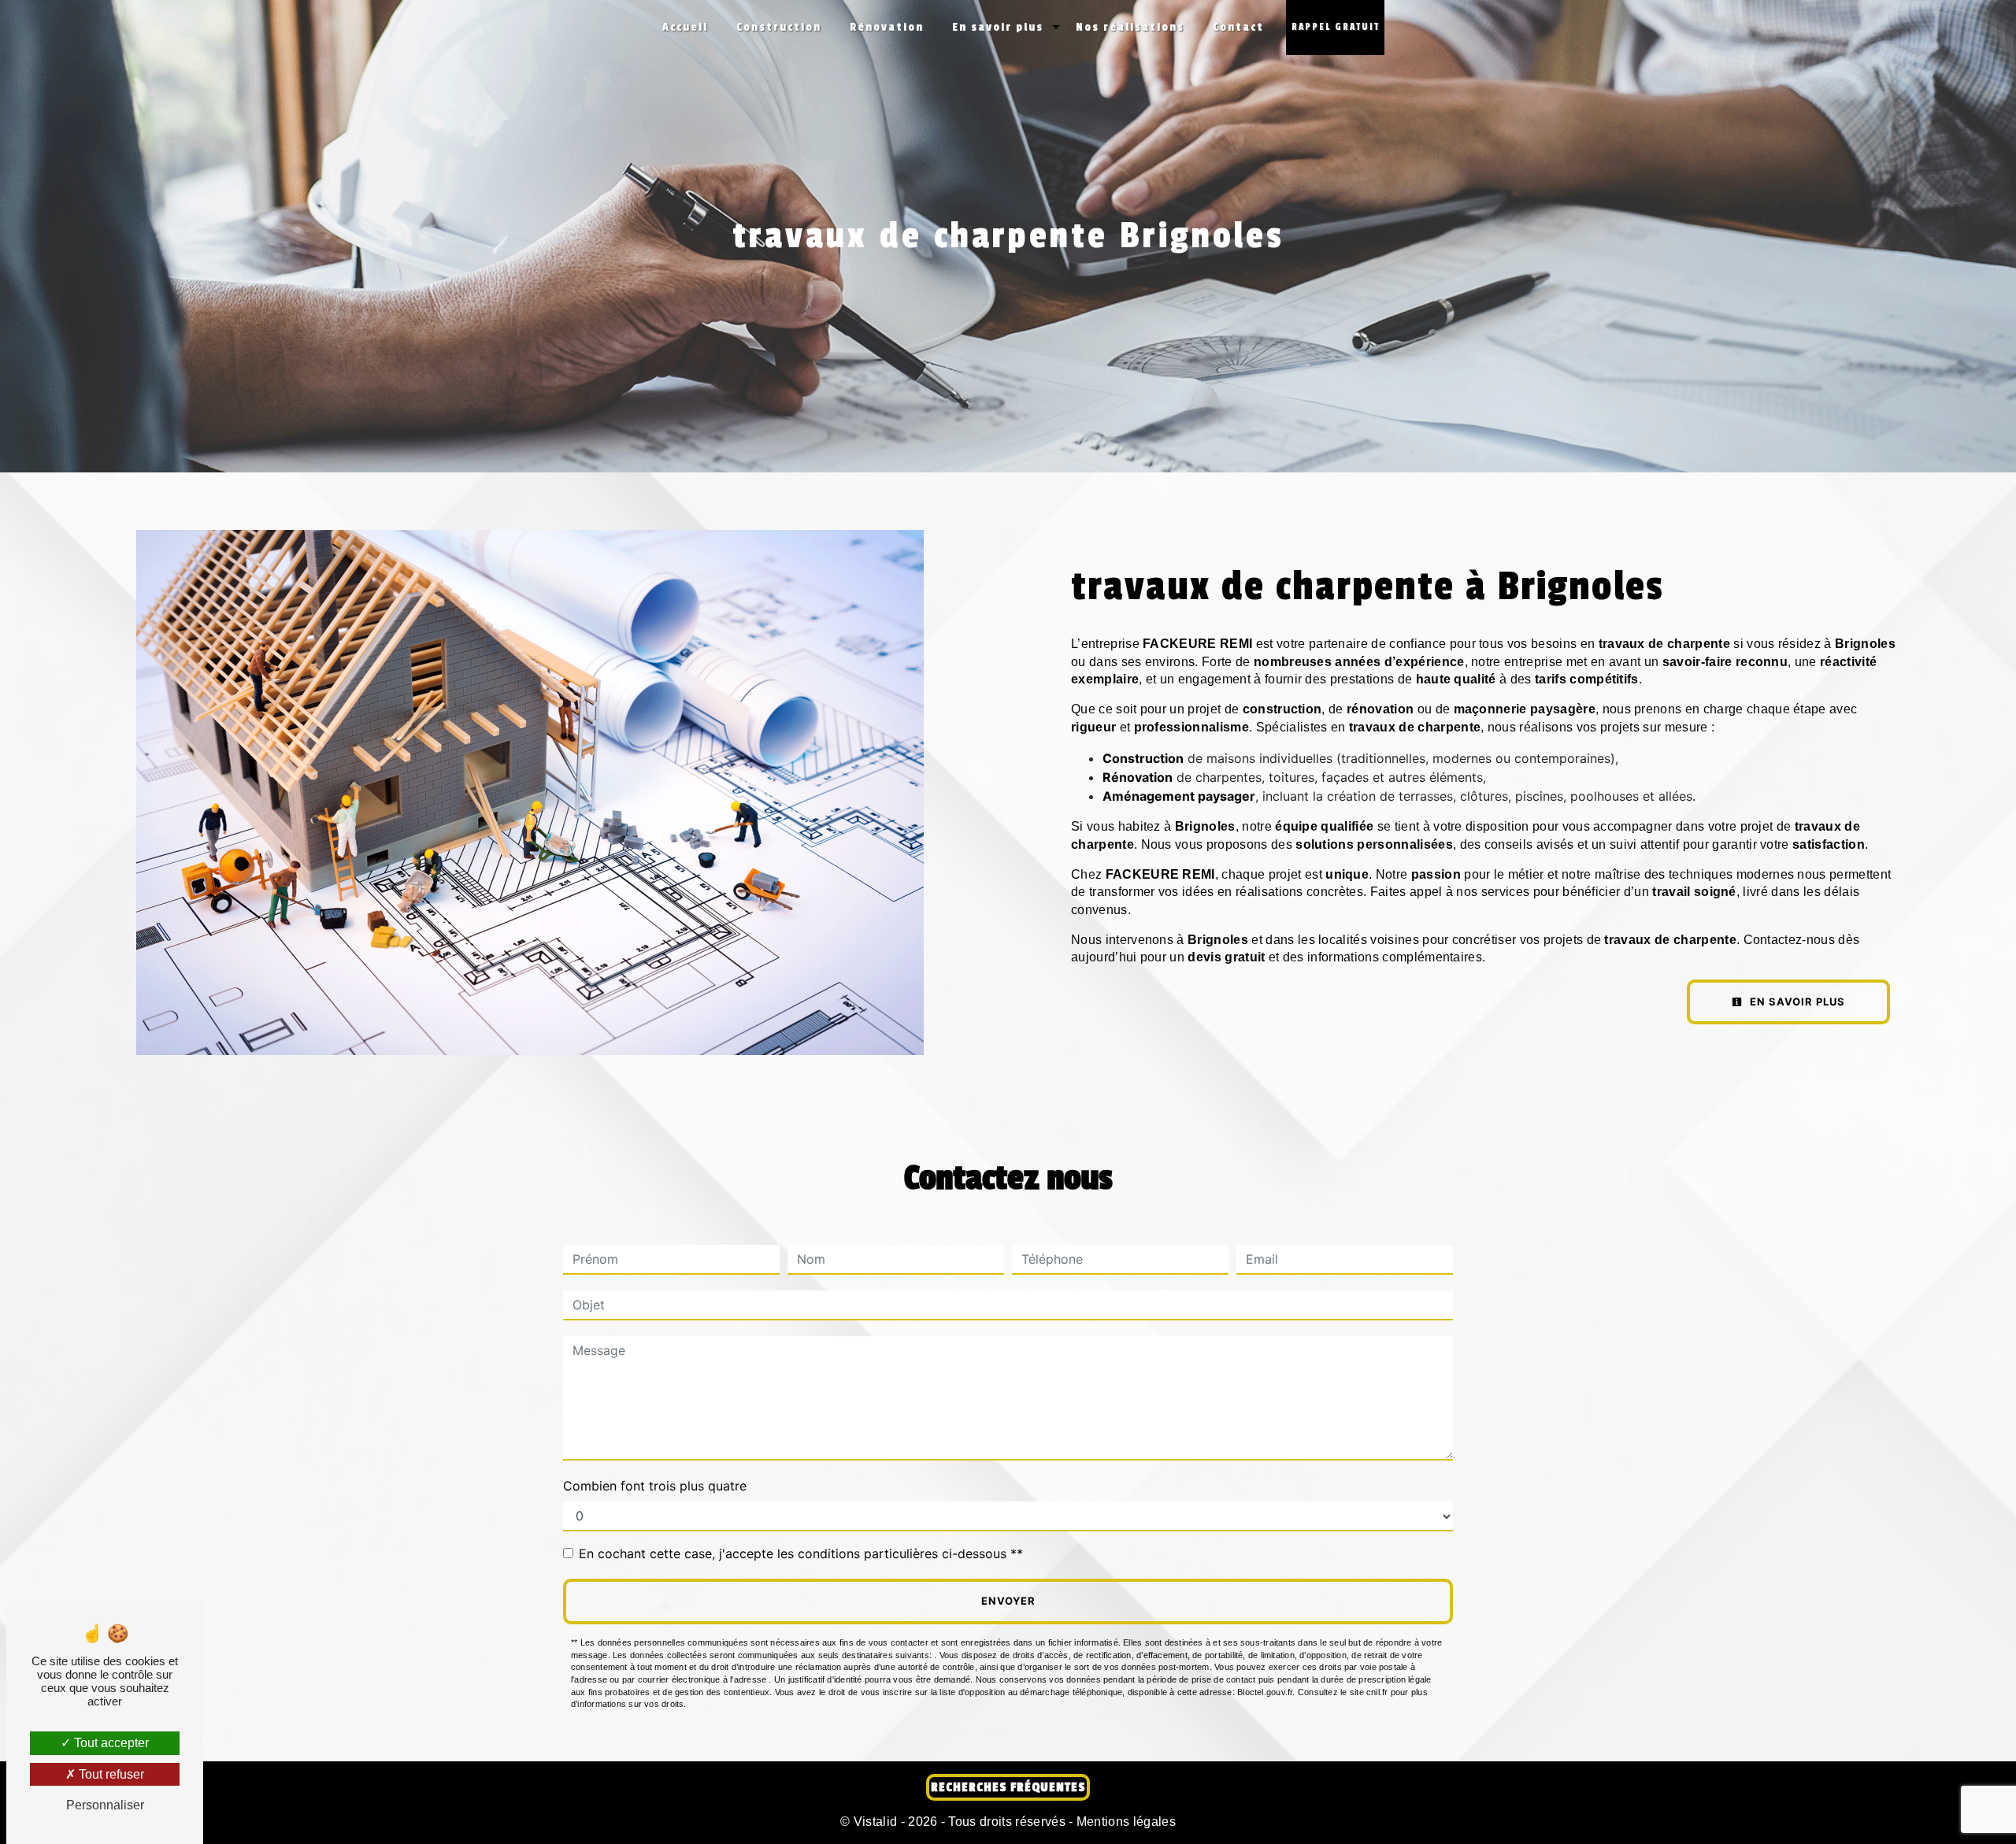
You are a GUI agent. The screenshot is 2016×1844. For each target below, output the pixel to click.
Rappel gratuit (1336, 27)
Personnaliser (105, 1805)
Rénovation (887, 27)
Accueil (685, 27)
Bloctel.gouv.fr (1265, 1692)
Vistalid (876, 1822)
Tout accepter (110, 1743)
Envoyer (1008, 1601)
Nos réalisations (1130, 27)
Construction (779, 27)
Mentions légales (1125, 1822)
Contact (1238, 27)
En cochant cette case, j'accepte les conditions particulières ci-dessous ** (801, 1553)
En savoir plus (998, 27)
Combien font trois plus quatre (655, 1486)
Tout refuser (110, 1774)
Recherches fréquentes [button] (1008, 1787)
